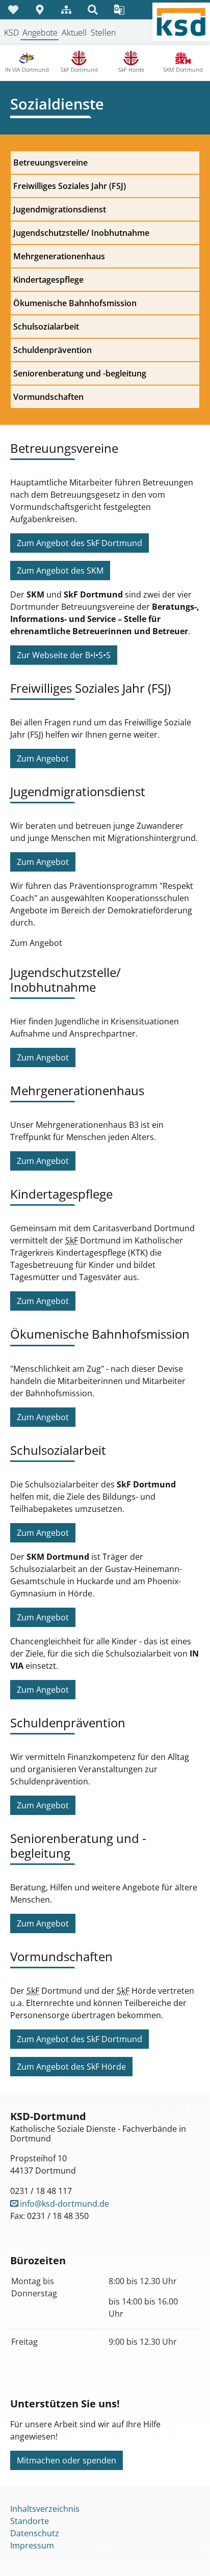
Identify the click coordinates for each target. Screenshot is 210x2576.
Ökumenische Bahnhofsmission (75, 303)
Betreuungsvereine (50, 162)
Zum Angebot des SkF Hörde (71, 2067)
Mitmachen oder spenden (67, 2460)
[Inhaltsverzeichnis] (66, 10)
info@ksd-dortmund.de (64, 2204)
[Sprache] (119, 10)
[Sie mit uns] (13, 10)
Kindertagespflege (48, 280)
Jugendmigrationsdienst (60, 209)
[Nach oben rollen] (188, 2554)
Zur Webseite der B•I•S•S (64, 655)
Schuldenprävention (52, 350)
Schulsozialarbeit (46, 327)
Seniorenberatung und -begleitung (80, 373)
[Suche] (93, 10)
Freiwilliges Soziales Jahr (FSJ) (70, 186)
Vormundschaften (48, 397)
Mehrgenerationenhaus (59, 256)
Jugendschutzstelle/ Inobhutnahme (81, 233)
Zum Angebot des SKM (60, 571)
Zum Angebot (43, 758)
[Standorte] (40, 10)
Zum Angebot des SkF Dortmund (80, 543)
